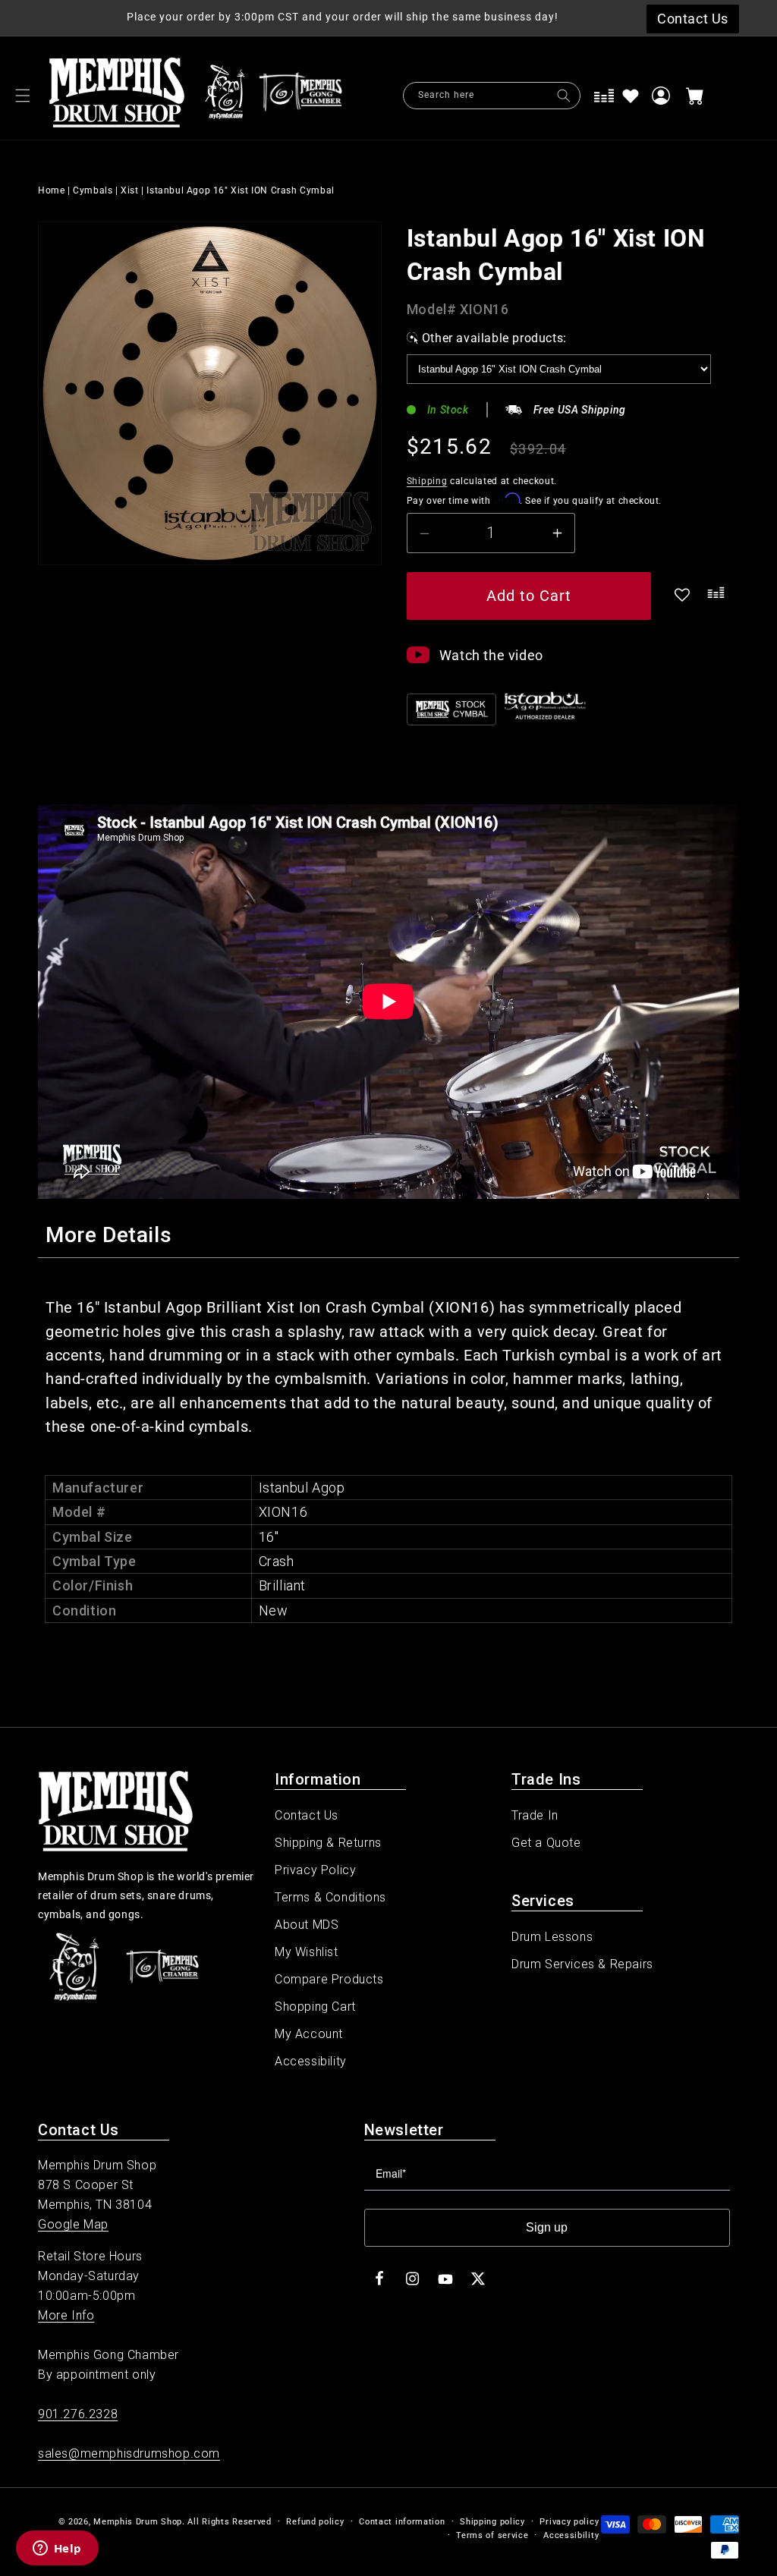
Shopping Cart (315, 2007)
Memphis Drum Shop (138, 2522)
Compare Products (329, 1979)
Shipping (427, 481)
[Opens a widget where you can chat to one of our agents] (57, 2549)
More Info (66, 2315)
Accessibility (311, 2061)
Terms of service (492, 2535)
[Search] (564, 96)
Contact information (402, 2522)
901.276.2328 (78, 2414)
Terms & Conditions (330, 1897)
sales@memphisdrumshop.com (129, 2453)
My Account (309, 2034)
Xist (129, 190)
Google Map (73, 2224)
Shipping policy (492, 2522)
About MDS (307, 1925)
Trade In (535, 1815)
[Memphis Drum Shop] (225, 96)
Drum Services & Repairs (582, 1964)
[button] (23, 96)
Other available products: (494, 338)
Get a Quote (546, 1843)
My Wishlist (307, 1952)
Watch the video (491, 655)
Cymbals (93, 190)
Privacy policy (569, 2522)
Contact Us (307, 1815)
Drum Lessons (552, 1937)
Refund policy (315, 2522)
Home (51, 190)
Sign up (547, 2227)
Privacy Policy (315, 1870)
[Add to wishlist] (631, 96)
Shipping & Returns (328, 1843)
